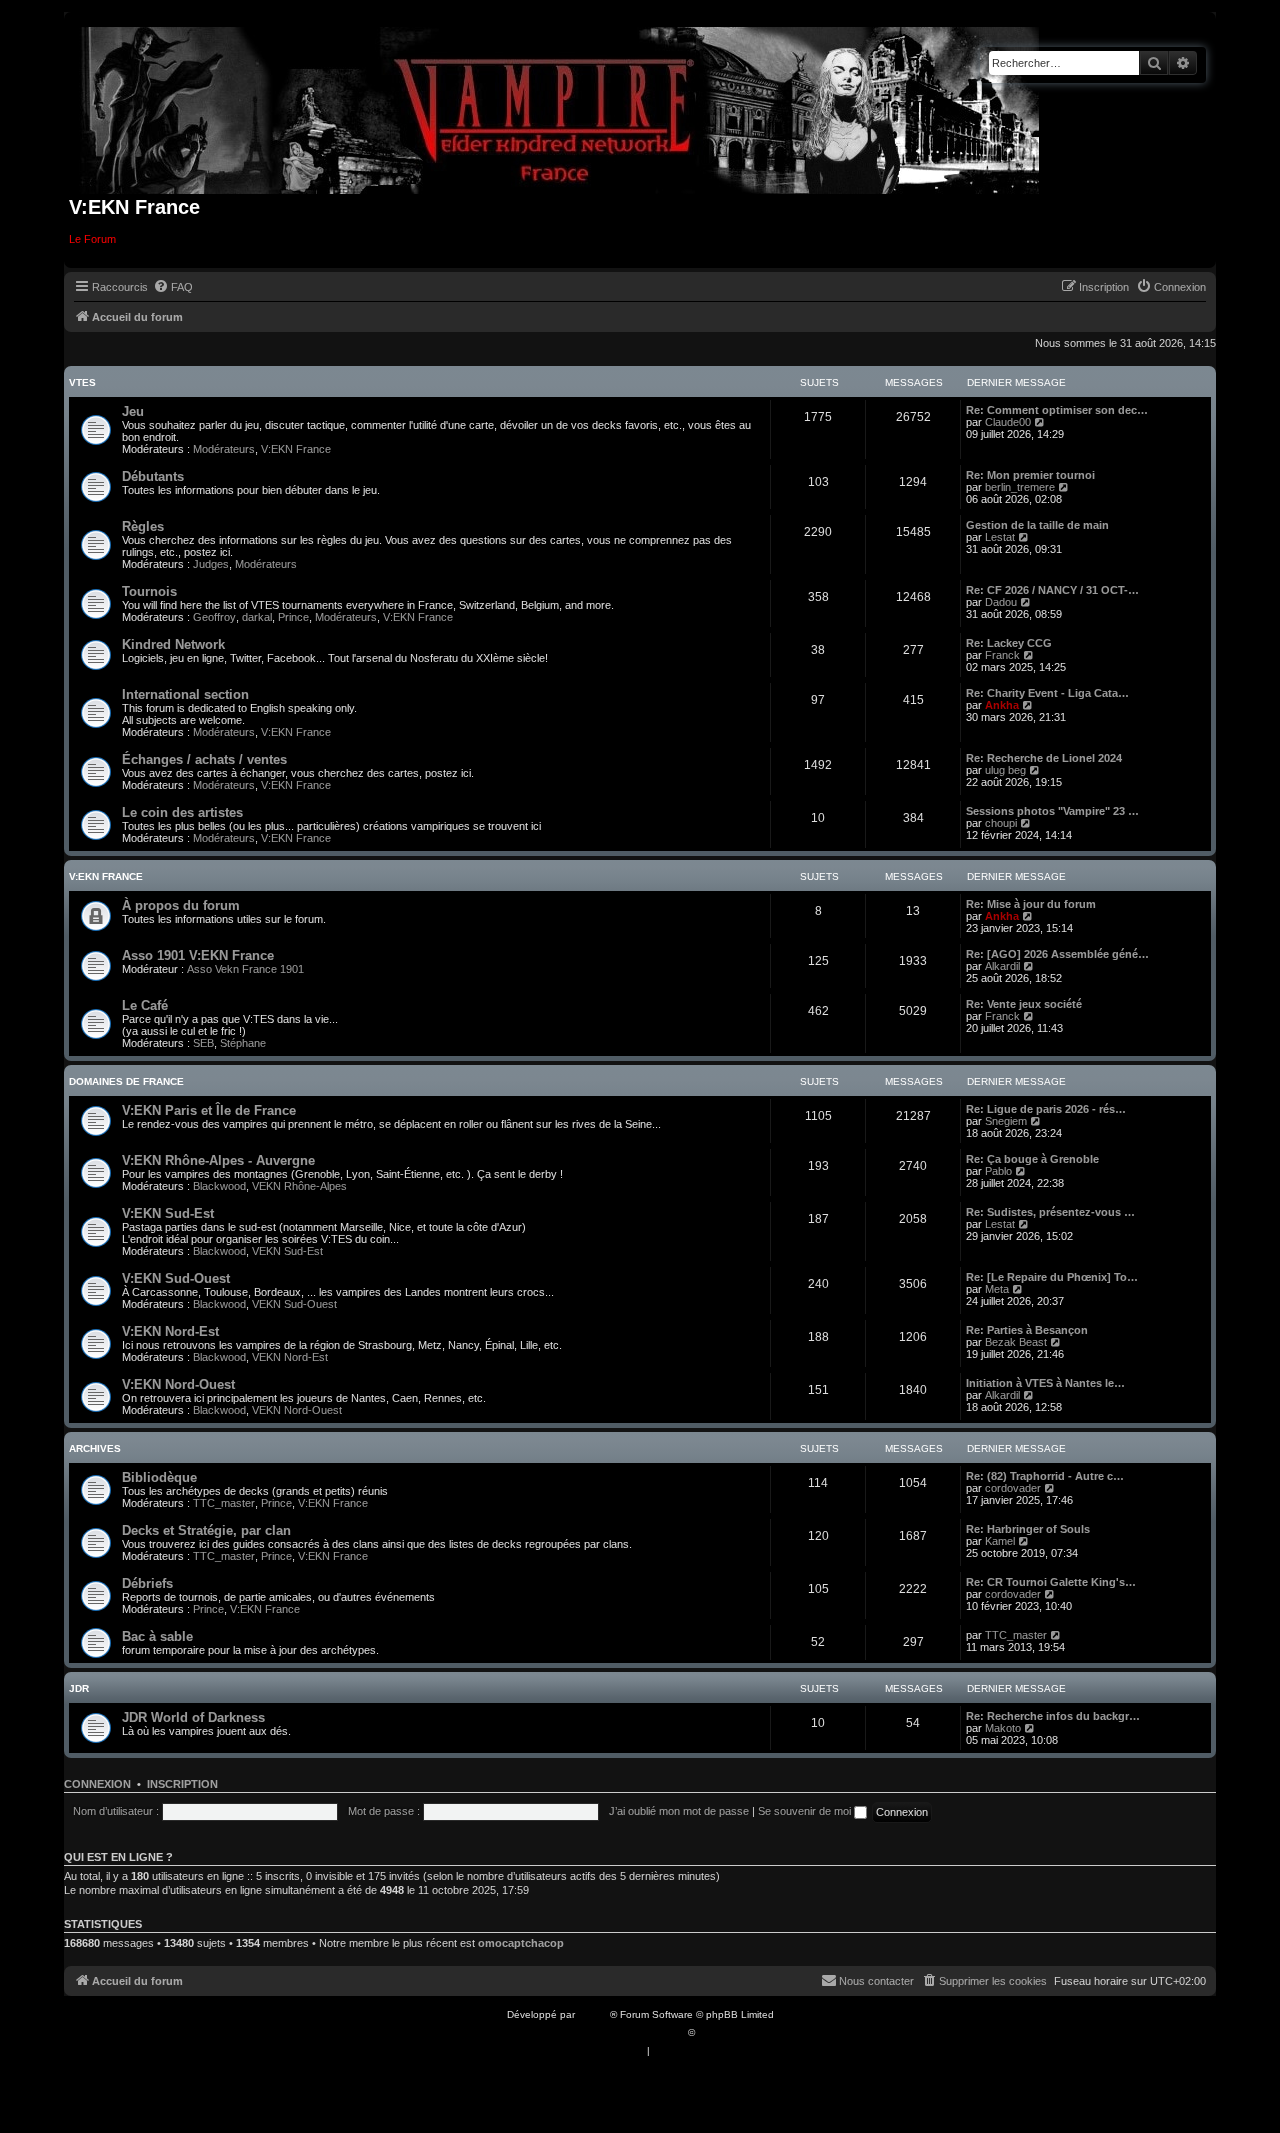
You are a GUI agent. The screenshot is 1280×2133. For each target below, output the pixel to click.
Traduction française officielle (618, 2032)
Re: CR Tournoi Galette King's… (1051, 1582)
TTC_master (224, 1503)
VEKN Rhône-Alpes (299, 1186)
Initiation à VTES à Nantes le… (1045, 1383)
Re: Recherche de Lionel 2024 (1044, 758)
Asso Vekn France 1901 (245, 969)
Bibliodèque (159, 1477)
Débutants (153, 476)
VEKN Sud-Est (287, 1251)
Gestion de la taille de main (1037, 525)
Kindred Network (173, 644)
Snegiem (1006, 1121)
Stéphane (243, 1043)
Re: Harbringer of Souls (1028, 1529)
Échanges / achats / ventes (204, 759)
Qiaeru (713, 2032)
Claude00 (1008, 422)
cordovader (1013, 1488)
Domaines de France (126, 1081)
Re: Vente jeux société (1024, 1004)
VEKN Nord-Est (290, 1357)
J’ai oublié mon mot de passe (679, 1811)
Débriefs (147, 1583)
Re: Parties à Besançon (1027, 1330)
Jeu (133, 411)
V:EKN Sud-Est (168, 1213)
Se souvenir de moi (806, 1811)
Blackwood (219, 1186)
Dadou (1001, 602)
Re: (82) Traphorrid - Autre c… (1045, 1476)
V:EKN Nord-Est (170, 1331)
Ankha (1002, 705)
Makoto (1003, 1728)
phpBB (594, 2014)
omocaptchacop (521, 1943)
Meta (997, 1289)
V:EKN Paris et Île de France (209, 1110)
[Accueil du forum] (560, 106)
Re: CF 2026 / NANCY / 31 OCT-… (1052, 590)
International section (185, 694)
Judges (211, 564)
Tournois (149, 591)
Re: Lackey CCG (1009, 643)
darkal (257, 617)
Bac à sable (157, 1636)
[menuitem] (173, 287)
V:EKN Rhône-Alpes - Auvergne (218, 1160)
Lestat (1000, 537)
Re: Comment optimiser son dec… (1057, 410)
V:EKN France (296, 449)
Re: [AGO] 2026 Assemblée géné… (1057, 954)
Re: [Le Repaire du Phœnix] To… (1052, 1277)
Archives (95, 1448)
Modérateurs (224, 449)
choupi (1001, 823)
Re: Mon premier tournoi (1030, 475)
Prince (293, 617)
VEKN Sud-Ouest (294, 1304)
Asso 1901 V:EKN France (198, 955)
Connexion (97, 1784)
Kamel (1000, 1541)
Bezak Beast (1016, 1342)
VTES (82, 382)
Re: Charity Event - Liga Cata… (1047, 693)
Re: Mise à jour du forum (1031, 904)
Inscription (182, 1784)
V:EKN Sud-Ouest (176, 1278)
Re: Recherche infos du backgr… (1053, 1716)
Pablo (998, 1171)
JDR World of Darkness (193, 1717)
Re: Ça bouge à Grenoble (1032, 1159)
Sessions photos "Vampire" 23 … (1052, 811)
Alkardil (1002, 966)
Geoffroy (214, 617)
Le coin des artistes (182, 812)
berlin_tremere (1020, 487)
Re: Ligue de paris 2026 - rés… (1046, 1109)
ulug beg (1005, 770)
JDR (79, 1688)
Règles (143, 526)
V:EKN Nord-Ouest (178, 1384)
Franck (1002, 655)
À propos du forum (181, 905)
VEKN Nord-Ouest (297, 1410)
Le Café (145, 1005)
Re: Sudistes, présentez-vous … (1050, 1212)
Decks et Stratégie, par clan (206, 1530)
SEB (203, 1043)
